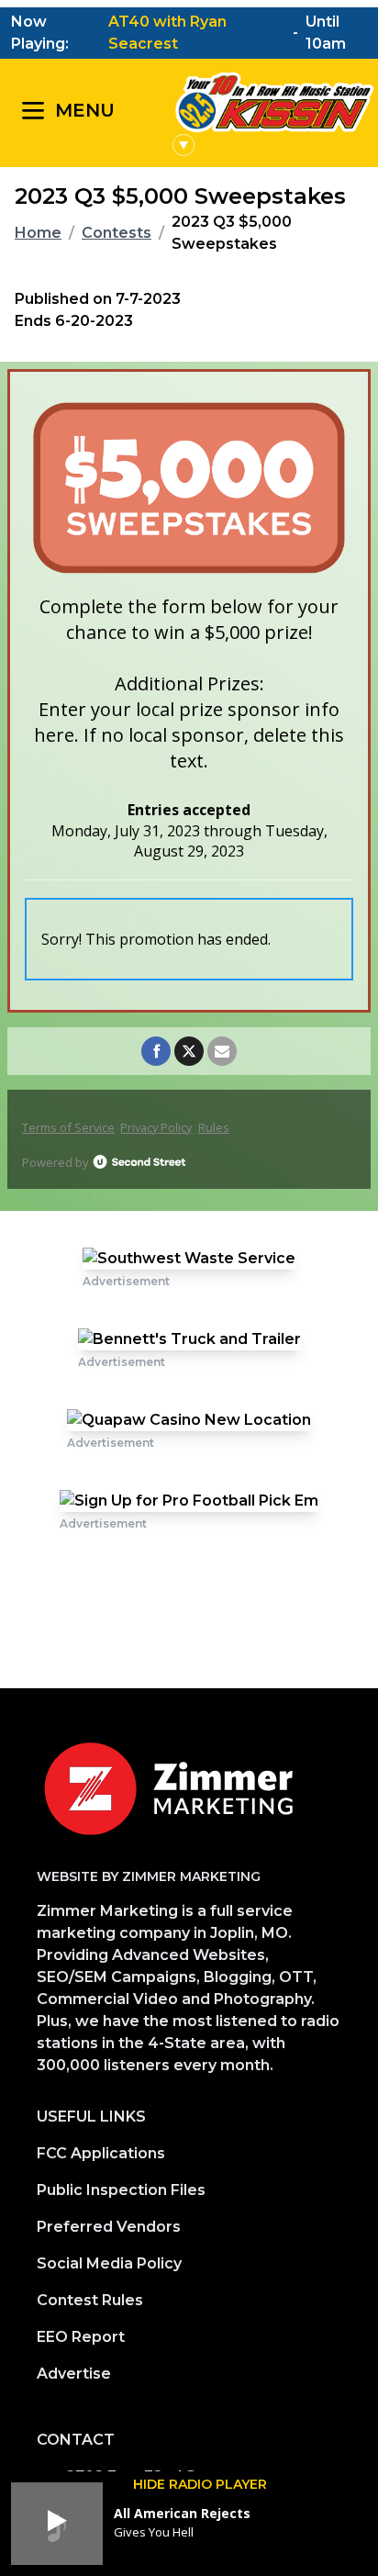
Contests (117, 233)
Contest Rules (90, 2300)
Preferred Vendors (109, 2227)
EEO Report (81, 2337)
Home (38, 233)
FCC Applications (101, 2153)
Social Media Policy (109, 2263)
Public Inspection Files (121, 2190)
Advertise (74, 2374)
